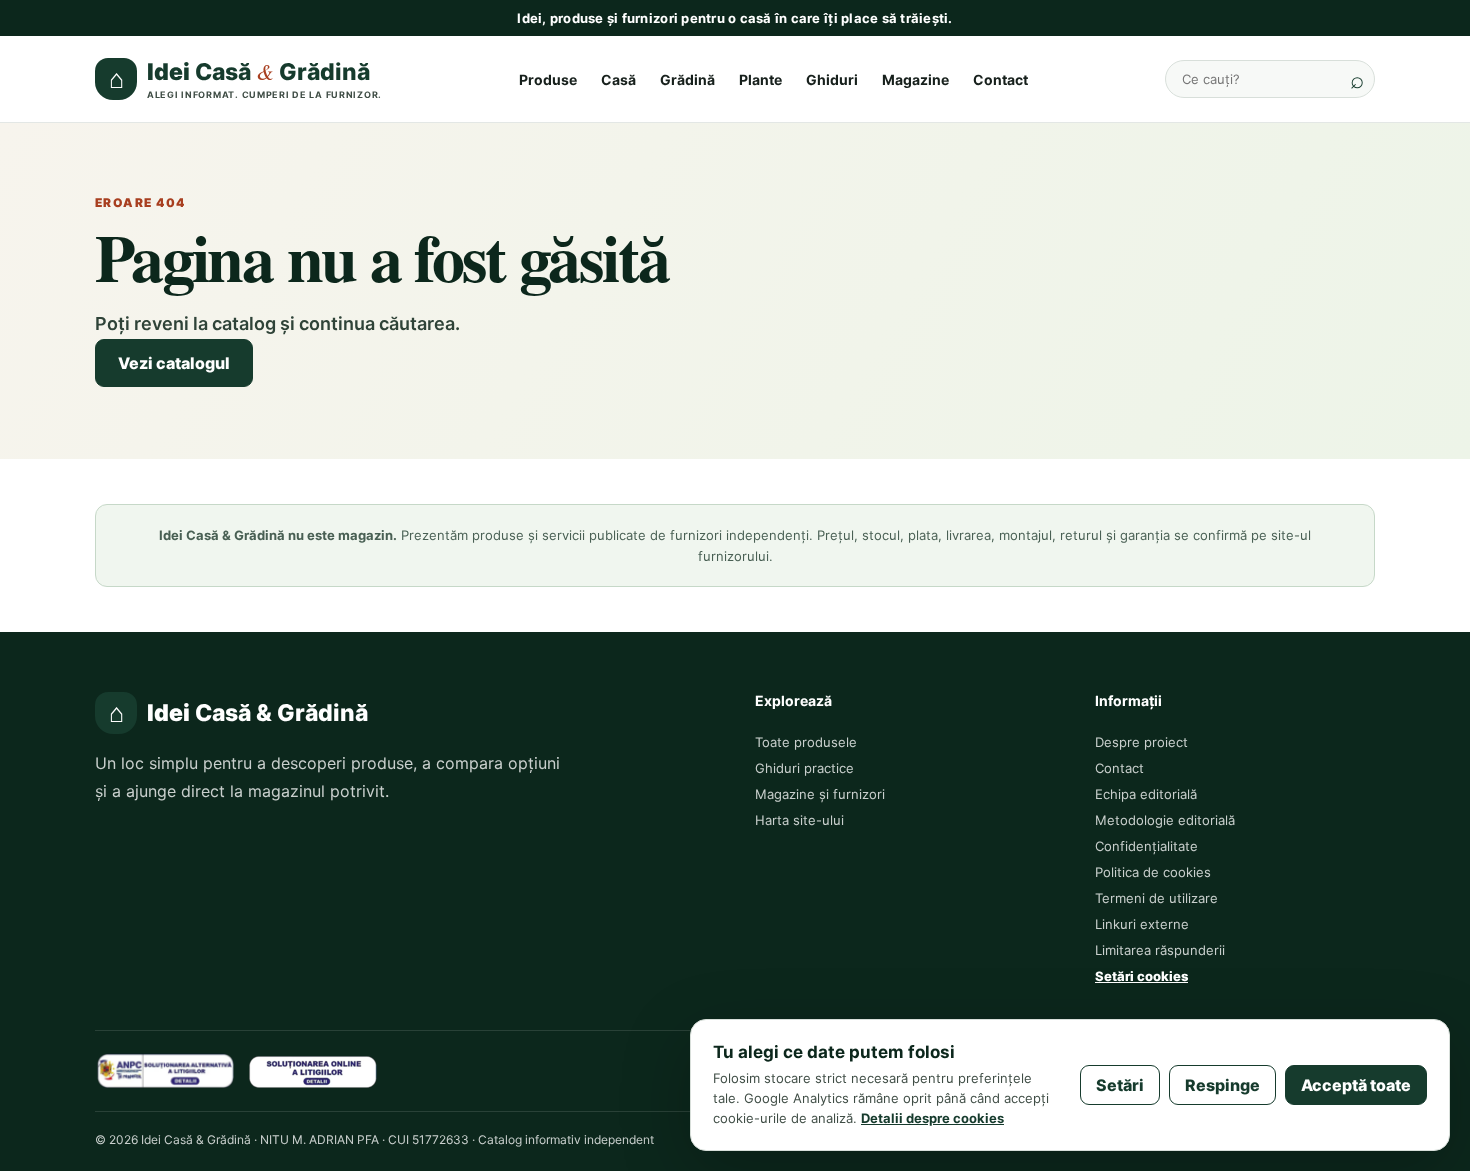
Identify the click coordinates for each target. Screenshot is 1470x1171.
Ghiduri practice (804, 768)
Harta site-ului (799, 820)
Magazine (915, 79)
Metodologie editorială (1165, 820)
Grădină (687, 79)
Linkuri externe (1142, 924)
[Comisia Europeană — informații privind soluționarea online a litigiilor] (312, 1071)
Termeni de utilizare (1156, 898)
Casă (618, 79)
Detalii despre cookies (932, 1118)
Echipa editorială (1146, 794)
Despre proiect (1141, 742)
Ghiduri (832, 79)
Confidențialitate (1146, 846)
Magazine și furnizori (820, 794)
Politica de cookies (1153, 872)
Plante (760, 79)
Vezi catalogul (174, 363)
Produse (548, 79)
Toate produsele (806, 742)
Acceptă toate (1356, 1085)
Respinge (1222, 1085)
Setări (1120, 1085)
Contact (1000, 79)
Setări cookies (1141, 976)
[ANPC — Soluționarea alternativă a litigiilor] (165, 1071)
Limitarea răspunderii (1160, 950)
